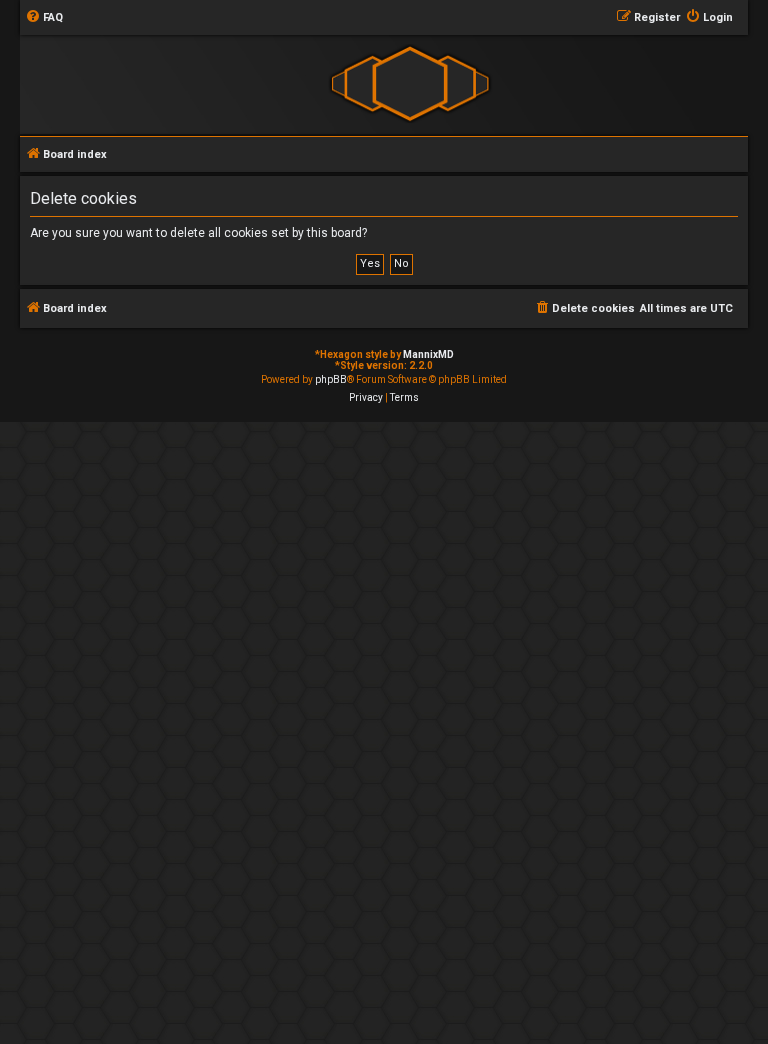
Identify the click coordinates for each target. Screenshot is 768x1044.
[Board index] (409, 83)
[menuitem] (44, 18)
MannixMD (428, 354)
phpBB (331, 379)
